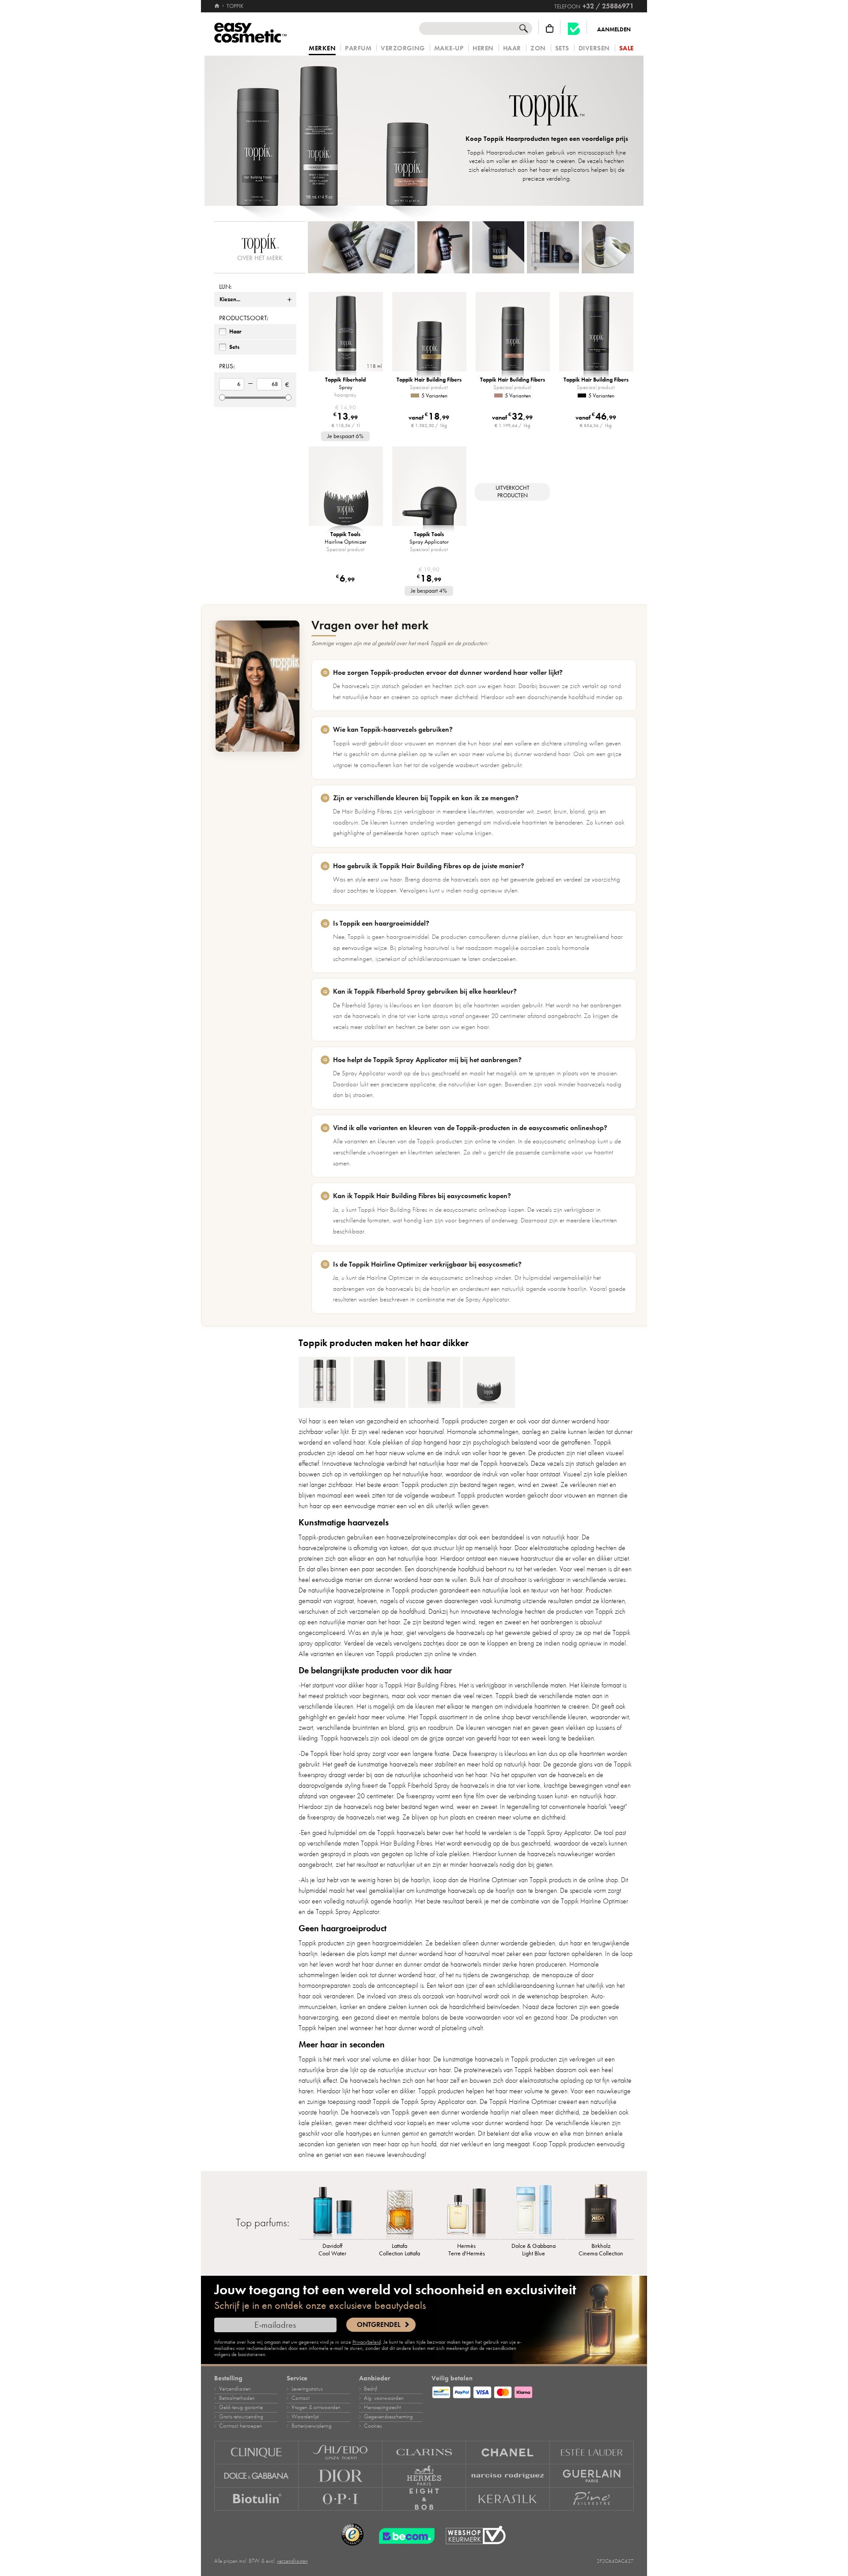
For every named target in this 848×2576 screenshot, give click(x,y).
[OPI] (341, 2499)
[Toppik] (331, 131)
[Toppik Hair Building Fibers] (434, 1382)
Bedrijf (371, 2389)
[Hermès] (424, 2476)
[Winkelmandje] (550, 28)
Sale (627, 48)
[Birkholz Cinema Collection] (601, 2210)
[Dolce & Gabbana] (256, 2476)
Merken (322, 49)
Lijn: (225, 287)
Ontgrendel (379, 2325)
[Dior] (341, 2476)
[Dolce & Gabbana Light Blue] (534, 2210)
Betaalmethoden (237, 2398)
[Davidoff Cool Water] (333, 2210)
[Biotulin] (256, 2499)
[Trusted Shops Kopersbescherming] (352, 2535)
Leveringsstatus (307, 2389)
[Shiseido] (341, 2453)
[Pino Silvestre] (592, 2499)
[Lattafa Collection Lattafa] (400, 2210)
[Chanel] (508, 2453)
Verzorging (403, 48)
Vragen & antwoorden (316, 2407)
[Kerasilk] (508, 2499)
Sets (562, 48)
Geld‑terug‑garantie (241, 2407)
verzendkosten (292, 2561)
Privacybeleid (367, 2342)
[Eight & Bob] (424, 2499)
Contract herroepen (240, 2426)
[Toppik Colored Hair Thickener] (325, 1382)
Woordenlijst (305, 2417)
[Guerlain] (592, 2476)
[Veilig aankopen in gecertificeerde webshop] (476, 2535)
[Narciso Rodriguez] (508, 2476)
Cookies (373, 2426)
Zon (538, 48)
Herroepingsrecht (382, 2407)
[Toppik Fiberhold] (379, 1382)
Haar (512, 48)
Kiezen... (230, 299)
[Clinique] (256, 2453)
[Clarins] (424, 2453)
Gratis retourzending (241, 2417)
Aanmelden (614, 30)
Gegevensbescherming (388, 2417)
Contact (301, 2398)
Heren (483, 48)
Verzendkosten (235, 2389)
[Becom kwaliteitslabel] (574, 28)
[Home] (218, 6)
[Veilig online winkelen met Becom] (404, 2535)
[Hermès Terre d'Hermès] (467, 2210)
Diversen (594, 48)
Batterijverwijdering (312, 2426)
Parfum (358, 48)
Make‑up (449, 48)
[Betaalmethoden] (533, 2391)
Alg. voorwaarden (384, 2398)
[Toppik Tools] (489, 1382)
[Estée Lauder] (592, 2453)
